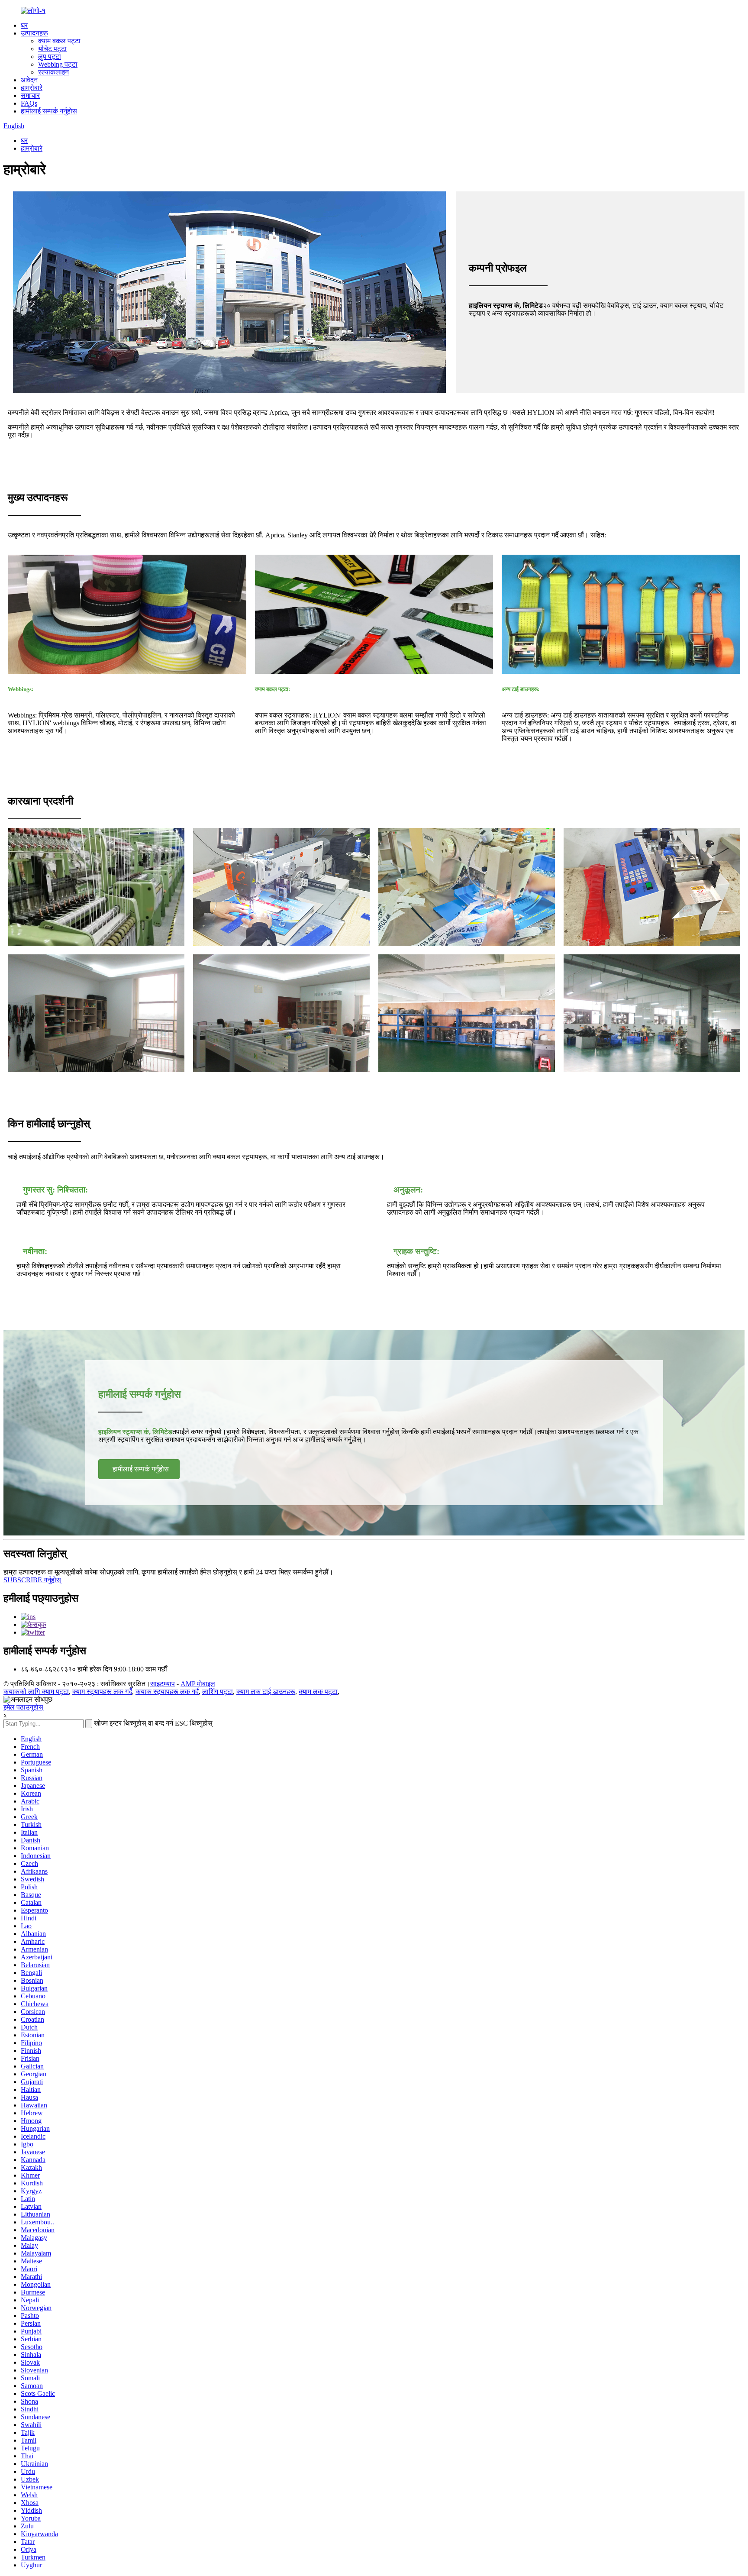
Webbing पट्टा (58, 64)
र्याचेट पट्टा (52, 49)
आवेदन (29, 80)
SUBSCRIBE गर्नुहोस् (32, 1580)
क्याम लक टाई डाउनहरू (266, 1692)
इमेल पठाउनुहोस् (23, 1707)
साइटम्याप (163, 1684)
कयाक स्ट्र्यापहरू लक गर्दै (167, 1692)
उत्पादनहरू (34, 33)
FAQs (29, 103)
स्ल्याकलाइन (53, 72)
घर (24, 25)
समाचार (30, 95)
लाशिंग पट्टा (218, 1692)
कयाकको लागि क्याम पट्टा (36, 1692)
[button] (139, 1469)
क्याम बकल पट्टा (59, 41)
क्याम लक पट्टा (318, 1692)
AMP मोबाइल (198, 1684)
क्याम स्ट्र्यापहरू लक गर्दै (102, 1692)
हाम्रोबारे (32, 88)
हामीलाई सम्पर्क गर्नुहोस (49, 111)
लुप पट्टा (50, 57)
